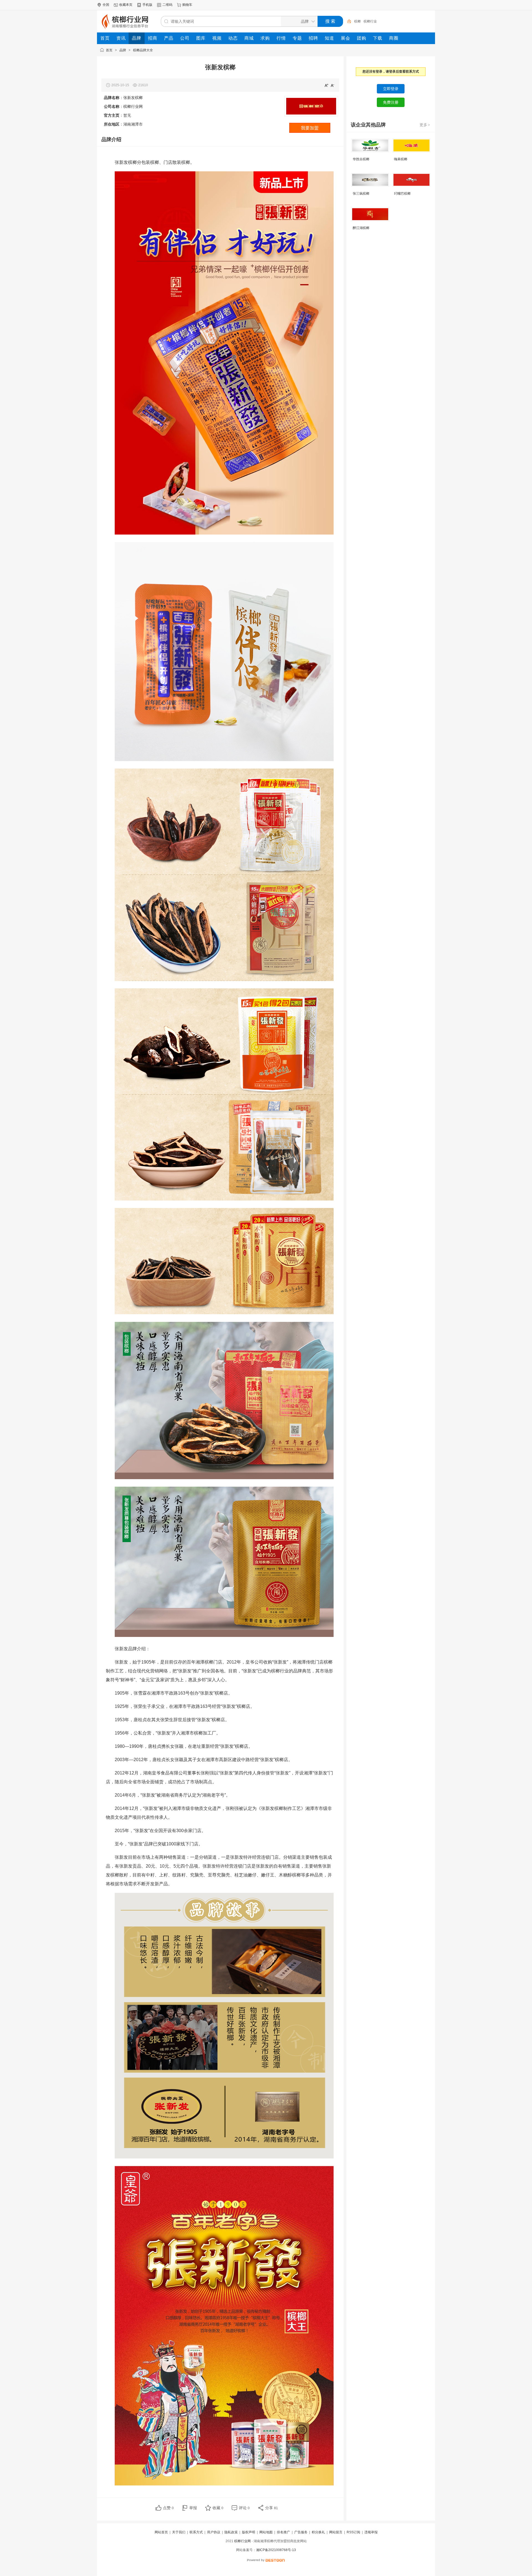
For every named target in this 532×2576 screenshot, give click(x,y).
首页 (109, 50)
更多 (425, 125)
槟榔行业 (370, 21)
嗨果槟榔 (401, 159)
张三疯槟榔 (361, 194)
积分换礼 (318, 2532)
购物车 (187, 5)
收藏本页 (126, 5)
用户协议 (214, 2532)
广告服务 (301, 2532)
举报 (193, 2508)
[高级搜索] (347, 21)
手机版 (147, 5)
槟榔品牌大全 (143, 50)
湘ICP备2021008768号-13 (276, 2550)
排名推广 (283, 2532)
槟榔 (357, 21)
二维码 (167, 5)
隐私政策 (231, 2532)
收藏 (218, 2508)
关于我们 (179, 2532)
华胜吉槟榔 (361, 159)
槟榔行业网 (242, 2541)
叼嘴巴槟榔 (402, 194)
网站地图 (266, 2532)
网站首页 (161, 2532)
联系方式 (196, 2532)
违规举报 (371, 2532)
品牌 (123, 50)
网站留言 (336, 2532)
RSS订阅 (353, 2532)
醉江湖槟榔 (361, 228)
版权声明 (249, 2532)
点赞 (168, 2508)
